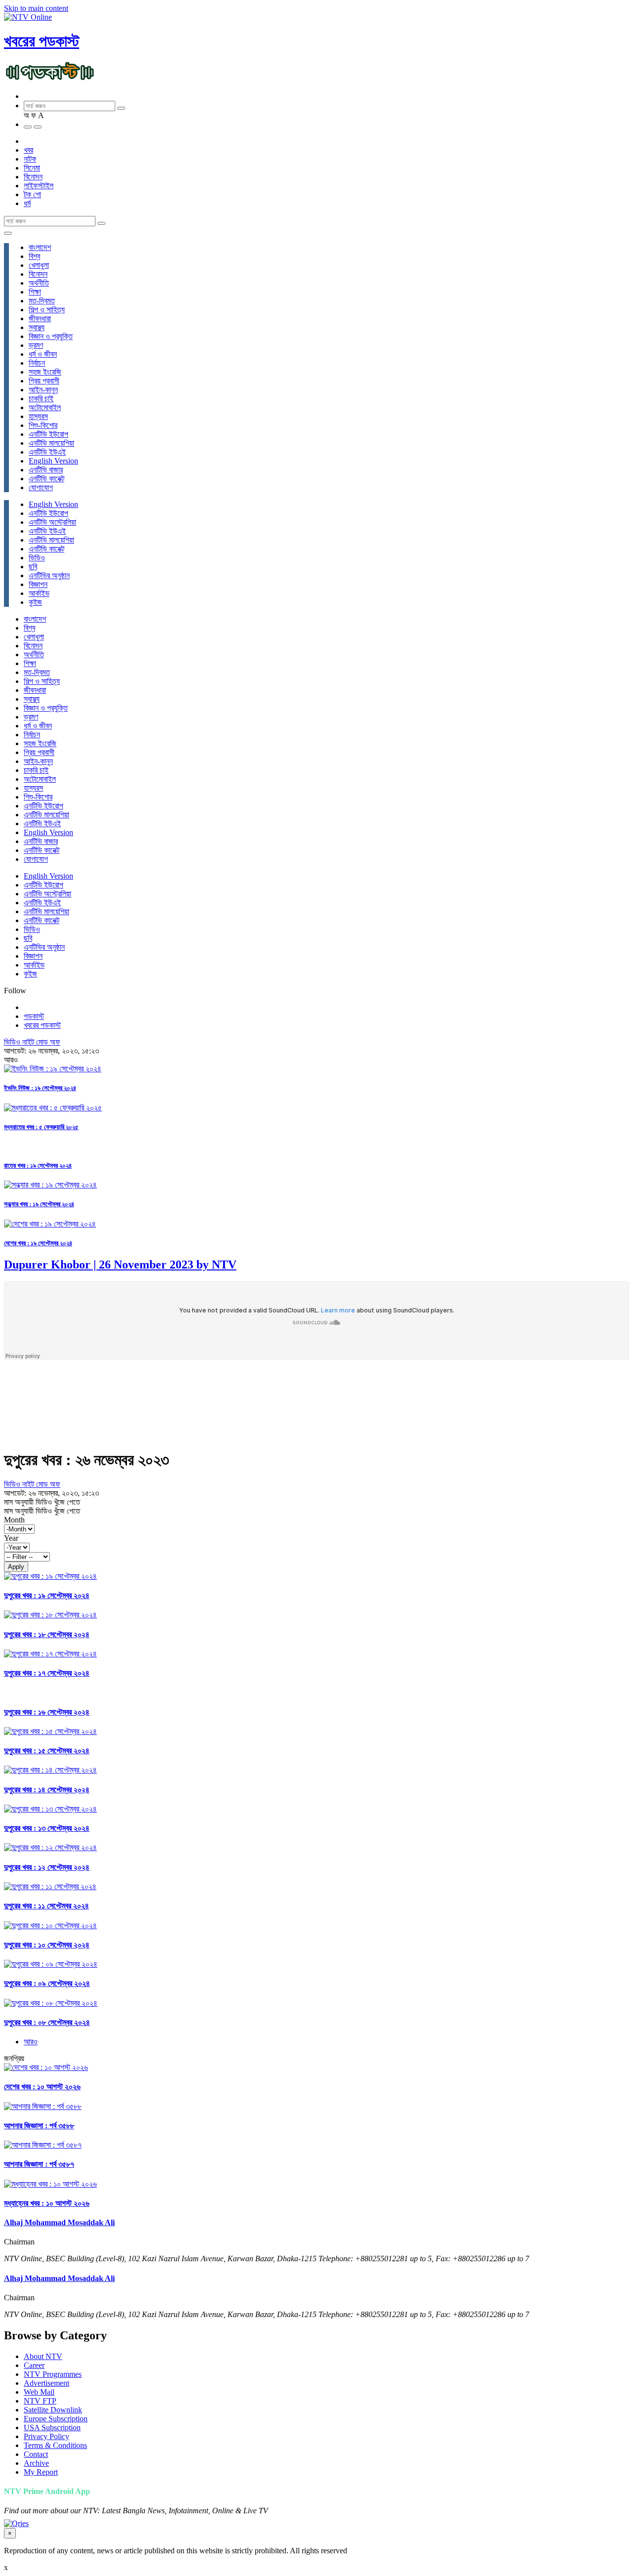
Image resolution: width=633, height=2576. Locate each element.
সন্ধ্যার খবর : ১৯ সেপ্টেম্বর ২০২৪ (39, 1204)
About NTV (43, 2356)
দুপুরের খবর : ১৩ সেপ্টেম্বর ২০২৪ (47, 1828)
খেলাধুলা (39, 265)
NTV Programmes (53, 2374)
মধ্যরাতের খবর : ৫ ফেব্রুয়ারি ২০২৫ (41, 1127)
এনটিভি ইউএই (47, 452)
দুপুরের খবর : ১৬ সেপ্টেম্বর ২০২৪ (47, 1712)
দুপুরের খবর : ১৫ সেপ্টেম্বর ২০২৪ (47, 1751)
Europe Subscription (56, 2419)
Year (11, 1538)
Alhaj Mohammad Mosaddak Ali (59, 2222)
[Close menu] (8, 233)
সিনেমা (32, 168)
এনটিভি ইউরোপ (48, 434)
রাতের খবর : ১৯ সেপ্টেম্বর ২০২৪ (38, 1165)
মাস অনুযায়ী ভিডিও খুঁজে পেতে (42, 1502)
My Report (41, 2472)
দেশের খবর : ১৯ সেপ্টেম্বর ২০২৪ (38, 1243)
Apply (16, 1567)
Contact (36, 2454)
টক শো (32, 194)
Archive (36, 2463)
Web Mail (39, 2392)
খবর (28, 150)
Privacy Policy (46, 2436)
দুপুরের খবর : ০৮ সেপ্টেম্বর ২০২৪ (47, 2022)
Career (34, 2365)
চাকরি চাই (41, 399)
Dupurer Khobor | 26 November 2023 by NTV (120, 1265)
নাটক (30, 159)
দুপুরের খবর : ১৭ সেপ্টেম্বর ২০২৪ (47, 1673)
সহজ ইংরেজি (45, 372)
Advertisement (46, 2383)
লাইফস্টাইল (39, 186)
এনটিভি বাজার (46, 470)
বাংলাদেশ (40, 247)
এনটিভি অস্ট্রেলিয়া (52, 522)
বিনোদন (33, 177)
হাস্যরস (38, 416)
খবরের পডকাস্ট (42, 41)
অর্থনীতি (39, 283)
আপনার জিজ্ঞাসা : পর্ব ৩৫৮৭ (39, 2164)
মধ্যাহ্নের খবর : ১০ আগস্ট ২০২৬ (47, 2203)
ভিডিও (37, 558)
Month (14, 1520)
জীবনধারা (40, 318)
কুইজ (35, 602)
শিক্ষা (35, 292)
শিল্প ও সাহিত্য (47, 310)
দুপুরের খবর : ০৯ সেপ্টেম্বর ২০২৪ (47, 1983)
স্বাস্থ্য (37, 327)
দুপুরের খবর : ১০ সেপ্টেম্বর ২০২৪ (47, 1945)
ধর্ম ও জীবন (43, 354)
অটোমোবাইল (45, 407)
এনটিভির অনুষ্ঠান (49, 575)
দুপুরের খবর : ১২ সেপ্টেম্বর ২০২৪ (47, 1867)
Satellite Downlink (53, 2410)
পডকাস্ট (34, 1016)
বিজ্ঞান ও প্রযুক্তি (51, 336)
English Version (53, 461)
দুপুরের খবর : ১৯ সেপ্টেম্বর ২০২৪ (47, 1595)
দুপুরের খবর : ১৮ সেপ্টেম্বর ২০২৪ (47, 1634)
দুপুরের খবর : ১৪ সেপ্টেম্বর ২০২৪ (47, 1790)
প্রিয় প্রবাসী (44, 381)
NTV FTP (40, 2401)
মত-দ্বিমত (42, 301)
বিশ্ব (34, 256)
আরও (31, 2042)
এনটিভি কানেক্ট (46, 479)
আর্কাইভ (39, 593)
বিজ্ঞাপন (38, 584)
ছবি (33, 567)
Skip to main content (36, 8)
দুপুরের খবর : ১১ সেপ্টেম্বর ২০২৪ (46, 1906)
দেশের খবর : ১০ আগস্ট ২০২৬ (42, 2087)
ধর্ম (27, 203)
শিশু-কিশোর (43, 425)
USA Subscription (52, 2428)
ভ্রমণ (36, 345)
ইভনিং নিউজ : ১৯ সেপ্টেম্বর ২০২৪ (40, 1088)
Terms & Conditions (55, 2445)
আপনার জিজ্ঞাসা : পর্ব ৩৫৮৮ (39, 2126)
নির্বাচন (37, 363)
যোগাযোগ (41, 487)
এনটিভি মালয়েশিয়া (51, 443)
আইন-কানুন (43, 390)
